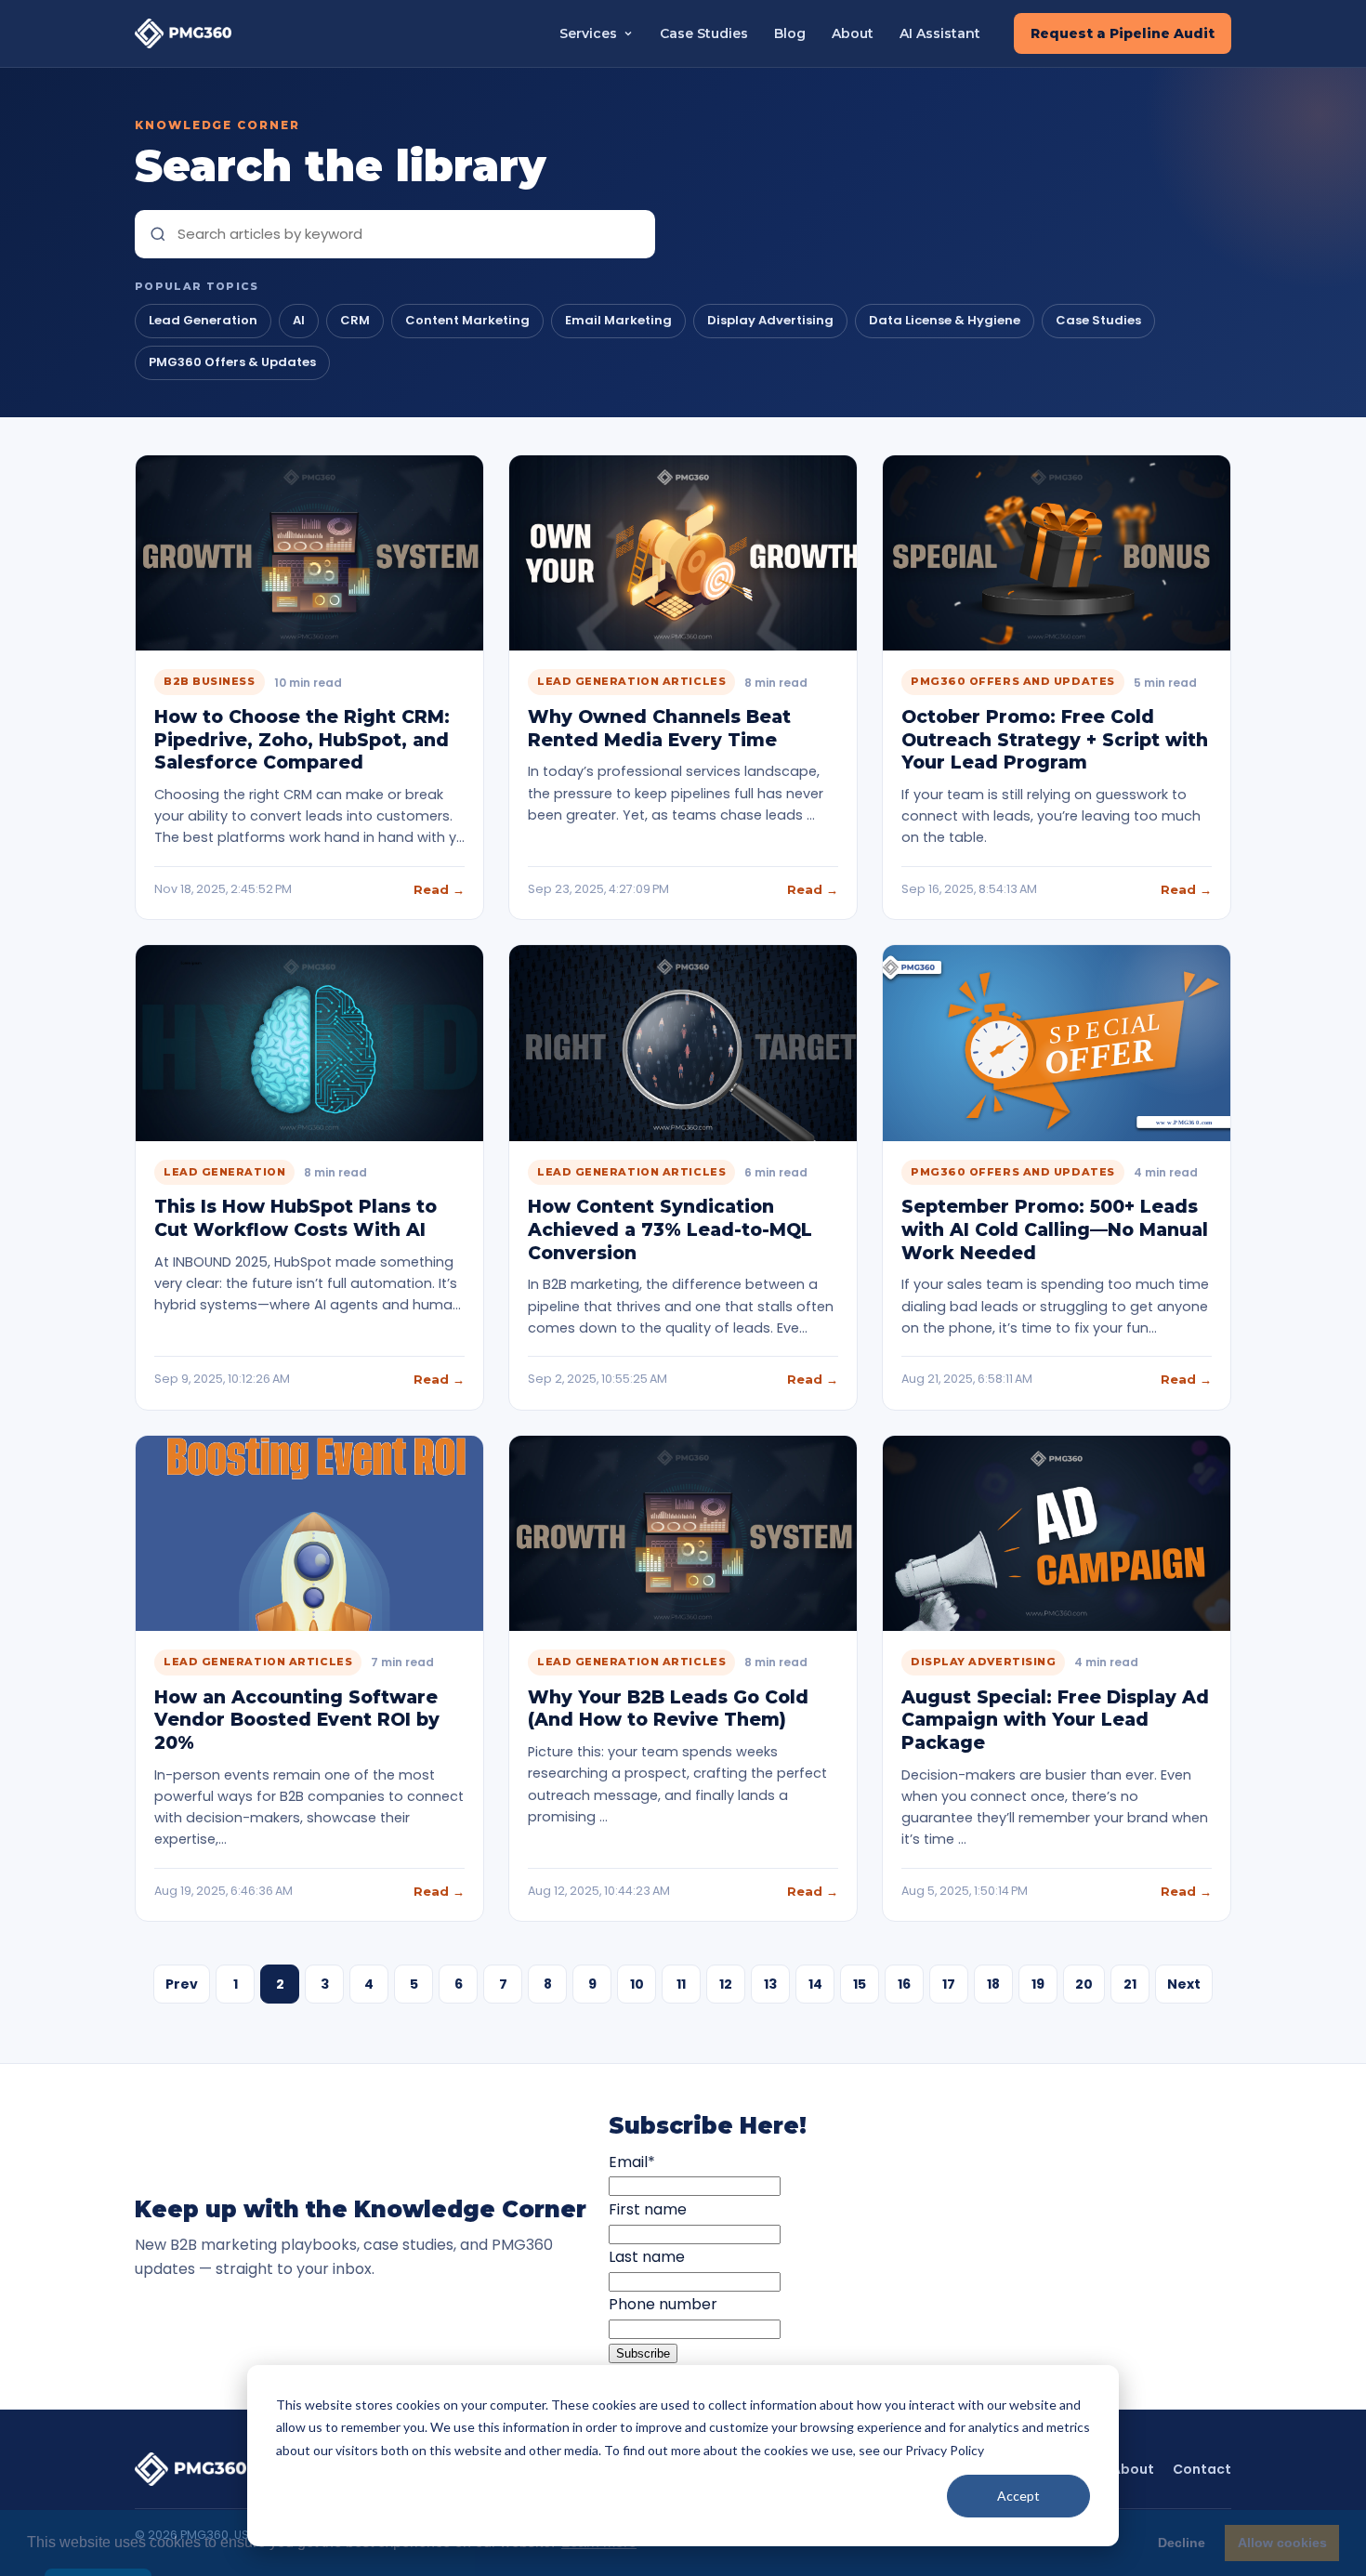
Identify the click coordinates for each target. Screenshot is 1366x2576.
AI (299, 320)
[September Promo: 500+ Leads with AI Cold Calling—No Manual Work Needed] (1057, 1043)
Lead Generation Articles (631, 681)
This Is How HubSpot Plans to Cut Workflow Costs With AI (296, 1218)
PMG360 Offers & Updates (232, 362)
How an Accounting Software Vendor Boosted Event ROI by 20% (297, 1720)
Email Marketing (618, 320)
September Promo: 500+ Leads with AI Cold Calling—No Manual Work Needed (1055, 1229)
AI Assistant (940, 33)
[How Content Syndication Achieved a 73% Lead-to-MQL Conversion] (683, 1043)
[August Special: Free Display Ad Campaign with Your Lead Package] (1057, 1533)
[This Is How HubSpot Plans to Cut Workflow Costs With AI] (309, 1043)
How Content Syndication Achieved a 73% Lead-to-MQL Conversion (670, 1229)
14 (815, 1984)
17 (949, 1984)
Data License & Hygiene (945, 320)
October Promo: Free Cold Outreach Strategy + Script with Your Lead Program (1055, 740)
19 (1038, 1984)
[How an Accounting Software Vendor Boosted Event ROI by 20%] (309, 1533)
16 (904, 1984)
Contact (1202, 2469)
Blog (790, 33)
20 (1084, 1984)
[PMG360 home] (183, 33)
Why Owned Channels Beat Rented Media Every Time (659, 729)
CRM (355, 320)
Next (1184, 1984)
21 (1130, 1984)
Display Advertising (770, 320)
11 (681, 1984)
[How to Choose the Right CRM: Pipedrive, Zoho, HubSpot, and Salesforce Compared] (309, 553)
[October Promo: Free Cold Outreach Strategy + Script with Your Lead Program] (1057, 553)
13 (770, 1984)
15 (860, 1984)
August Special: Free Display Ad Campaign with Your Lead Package (1055, 1720)
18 (993, 1984)
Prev (182, 1984)
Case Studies (704, 33)
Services (588, 33)
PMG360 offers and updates (1013, 681)
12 (726, 1984)
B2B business (210, 681)
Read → (439, 889)
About (853, 33)
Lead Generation (203, 320)
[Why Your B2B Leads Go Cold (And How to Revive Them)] (683, 1533)
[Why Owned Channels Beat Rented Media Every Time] (683, 553)
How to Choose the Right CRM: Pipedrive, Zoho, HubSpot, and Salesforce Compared (302, 740)
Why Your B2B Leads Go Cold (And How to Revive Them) (668, 1709)
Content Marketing (467, 320)
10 (637, 1984)
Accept (1018, 2496)
